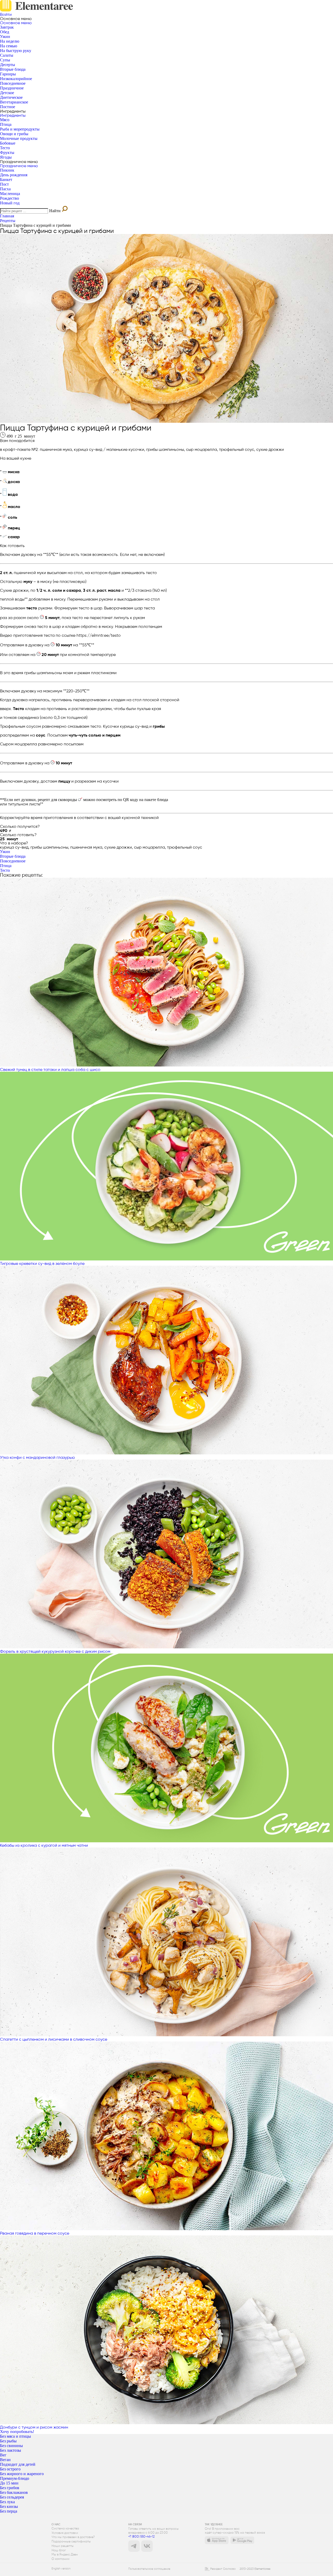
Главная (7, 216)
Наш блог (59, 2550)
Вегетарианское (14, 102)
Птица (6, 124)
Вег (3, 2455)
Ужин (5, 37)
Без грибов (10, 2488)
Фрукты (7, 152)
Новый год (10, 203)
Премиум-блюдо (15, 2478)
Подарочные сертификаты (71, 2542)
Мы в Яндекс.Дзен (65, 2555)
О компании (60, 2559)
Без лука (7, 2502)
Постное (8, 107)
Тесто (5, 148)
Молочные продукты (19, 138)
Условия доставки (65, 2533)
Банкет (6, 180)
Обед (5, 32)
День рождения (14, 175)
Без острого (10, 2469)
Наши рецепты (63, 2546)
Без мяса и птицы (15, 2436)
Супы (5, 60)
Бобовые (8, 143)
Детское (7, 93)
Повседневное (13, 83)
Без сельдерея (12, 2497)
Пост (4, 184)
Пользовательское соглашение (149, 2569)
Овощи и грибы (14, 134)
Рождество (9, 198)
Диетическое (11, 97)
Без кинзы (9, 2506)
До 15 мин (9, 2483)
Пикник (7, 170)
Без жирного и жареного (22, 2474)
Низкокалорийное (16, 79)
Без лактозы (11, 2450)
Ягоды (6, 157)
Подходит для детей (18, 2464)
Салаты (7, 55)
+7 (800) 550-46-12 (141, 2536)
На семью (9, 46)
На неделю (10, 41)
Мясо (5, 120)
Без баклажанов (14, 2492)
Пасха (5, 189)
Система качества (65, 2529)
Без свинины (11, 2446)
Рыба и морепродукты (20, 129)
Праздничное (12, 88)
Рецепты (8, 221)
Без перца (9, 2511)
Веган (5, 2460)
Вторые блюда (13, 69)
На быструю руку (16, 51)
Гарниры (8, 74)
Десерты (8, 65)
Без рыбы (8, 2441)
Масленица (10, 194)
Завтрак (7, 27)
